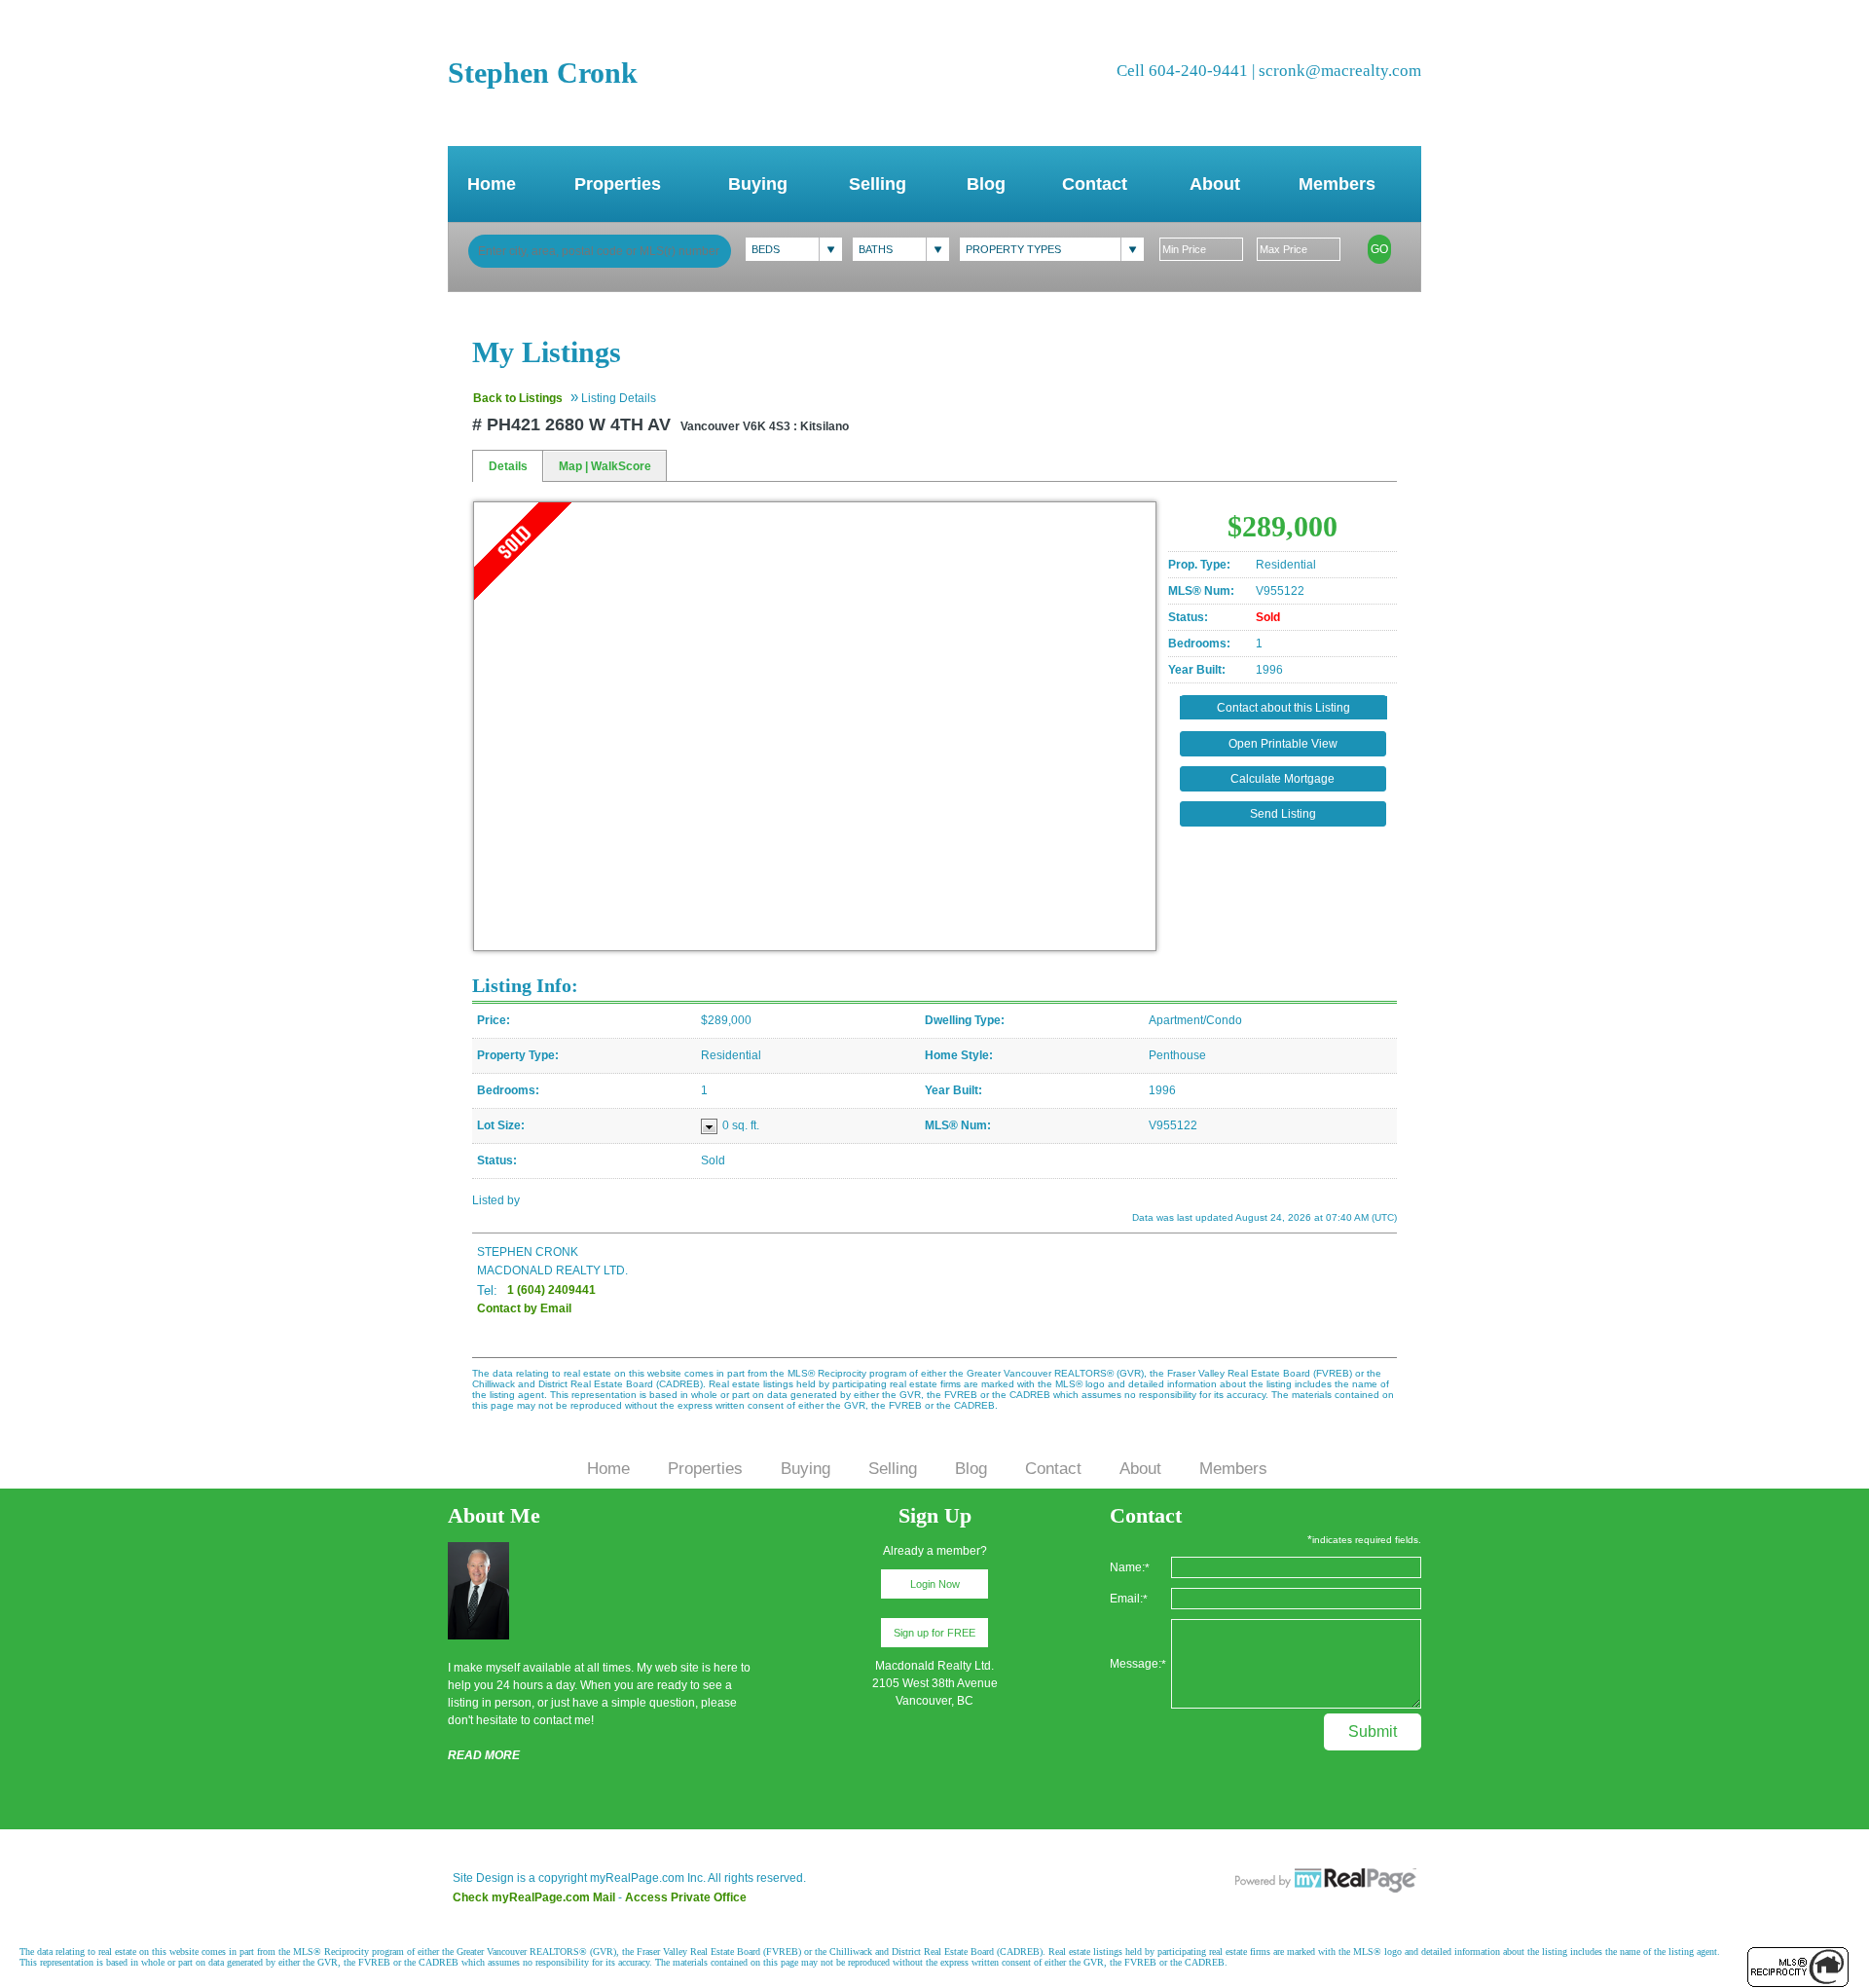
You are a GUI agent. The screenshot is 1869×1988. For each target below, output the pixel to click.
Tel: (487, 1290)
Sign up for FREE (934, 1633)
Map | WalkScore (605, 466)
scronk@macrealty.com (1340, 71)
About (1215, 184)
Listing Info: (525, 985)
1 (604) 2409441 (551, 1290)
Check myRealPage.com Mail (534, 1897)
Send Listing (1283, 814)
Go (1379, 249)
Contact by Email (524, 1308)
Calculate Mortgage (1283, 779)
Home (492, 184)
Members (1337, 184)
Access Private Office (686, 1897)
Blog (986, 184)
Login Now (935, 1584)
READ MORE (484, 1755)
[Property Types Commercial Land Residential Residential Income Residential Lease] (1052, 249)
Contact (1095, 184)
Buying (758, 184)
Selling (878, 184)
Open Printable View (1283, 744)
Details (508, 466)
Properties (618, 184)
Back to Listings (518, 398)
